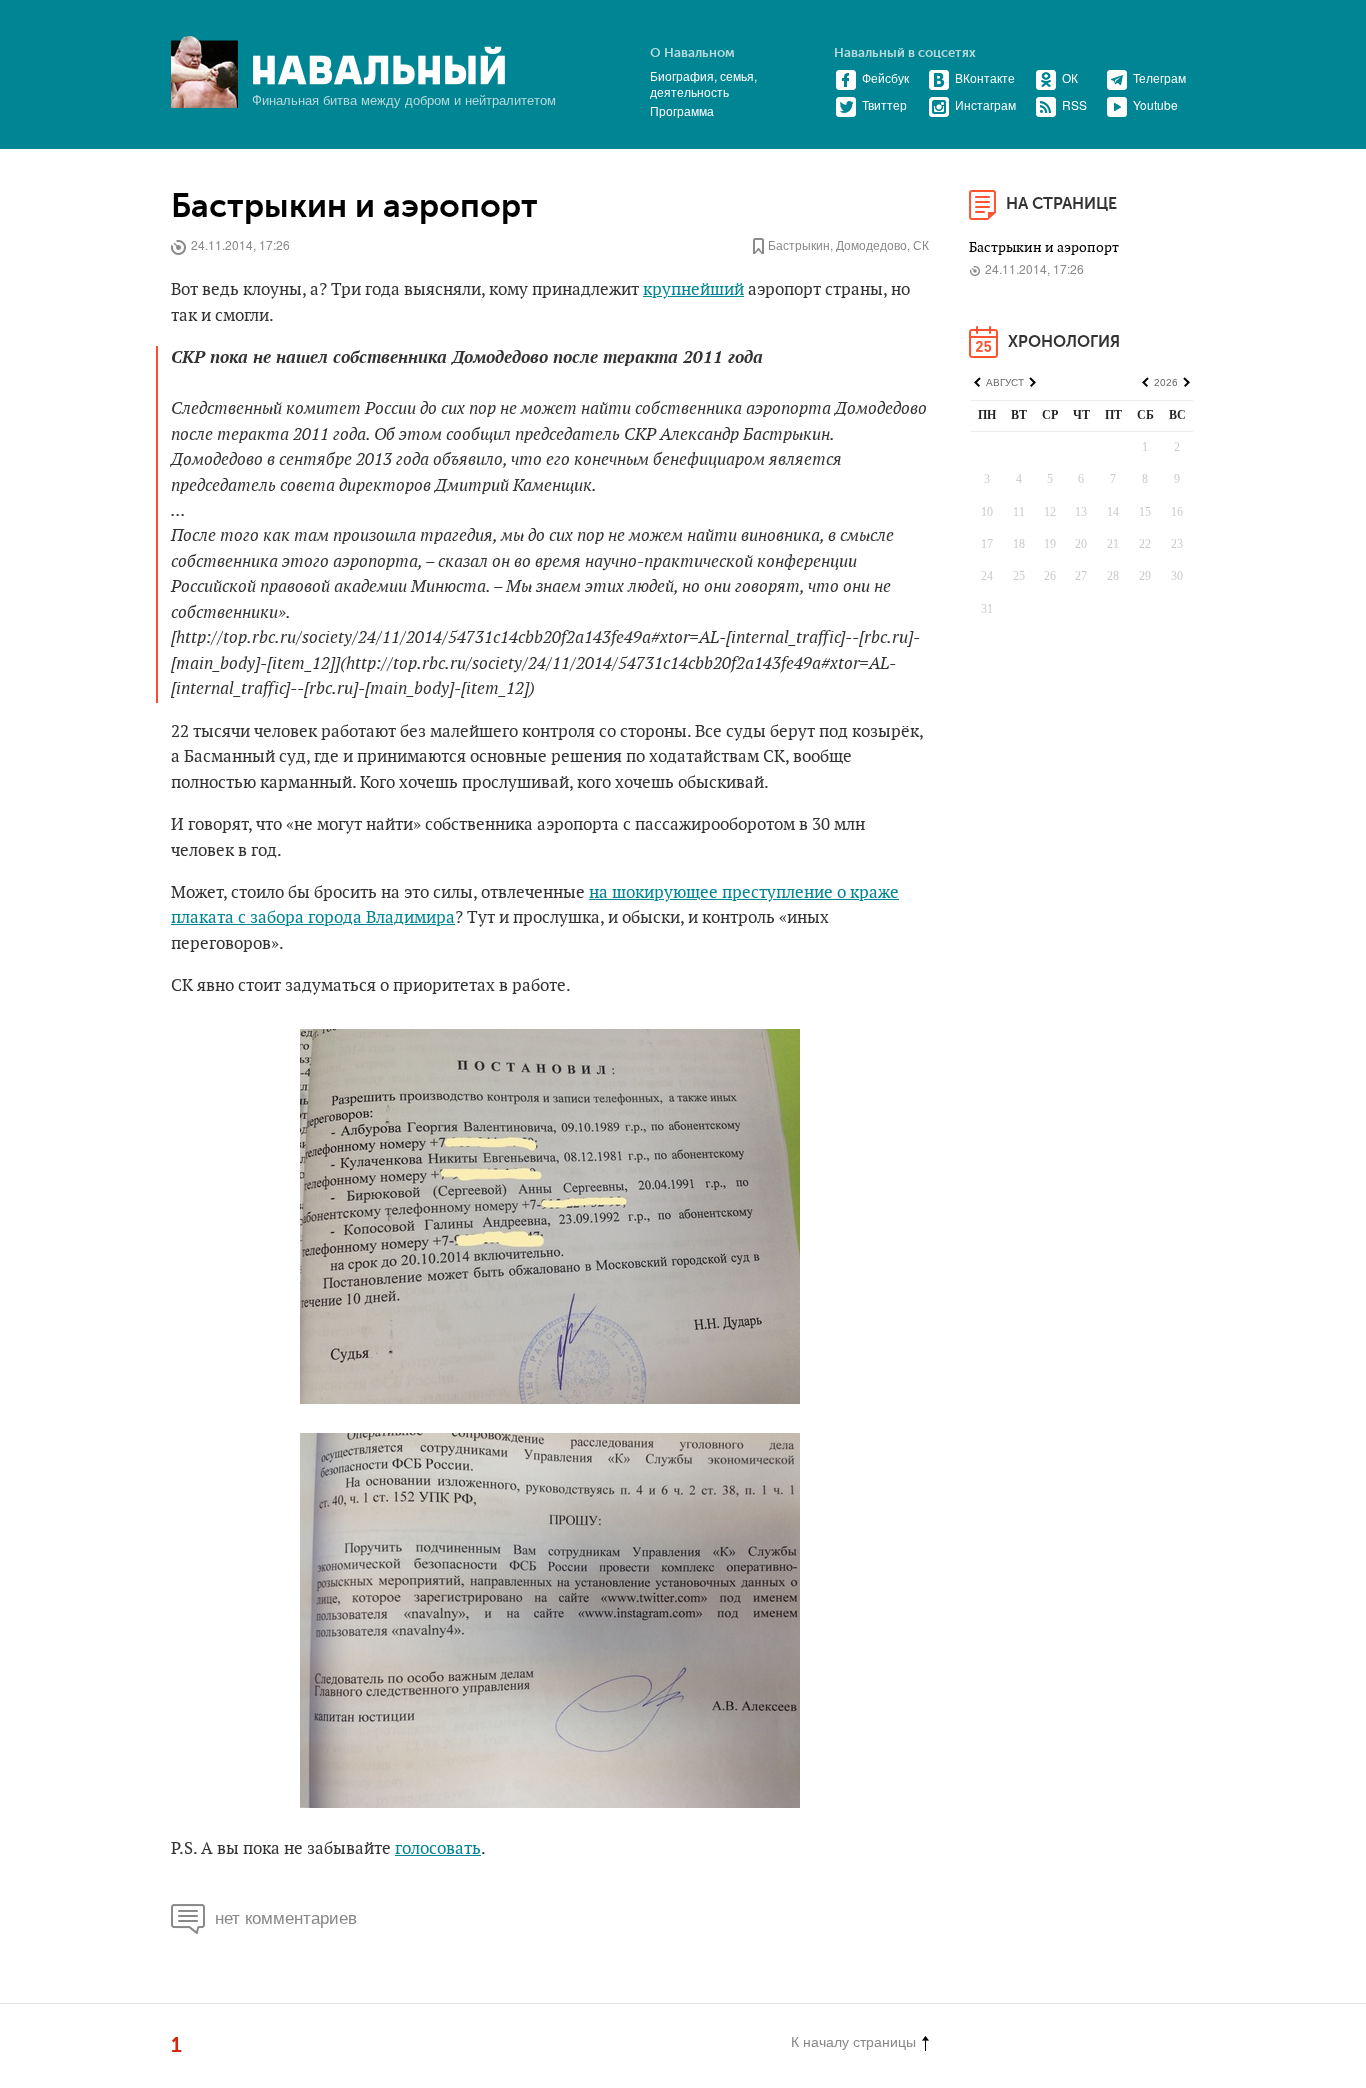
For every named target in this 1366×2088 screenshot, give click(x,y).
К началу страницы (853, 2041)
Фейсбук (885, 77)
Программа (682, 110)
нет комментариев (286, 1916)
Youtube (1155, 104)
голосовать (438, 1849)
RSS (1074, 104)
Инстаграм (985, 104)
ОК (1070, 77)
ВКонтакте (985, 77)
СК (921, 244)
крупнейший (693, 290)
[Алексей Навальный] (379, 66)
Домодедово (871, 244)
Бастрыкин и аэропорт (358, 206)
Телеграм (1159, 77)
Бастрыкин (799, 244)
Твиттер (884, 104)
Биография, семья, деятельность (703, 83)
